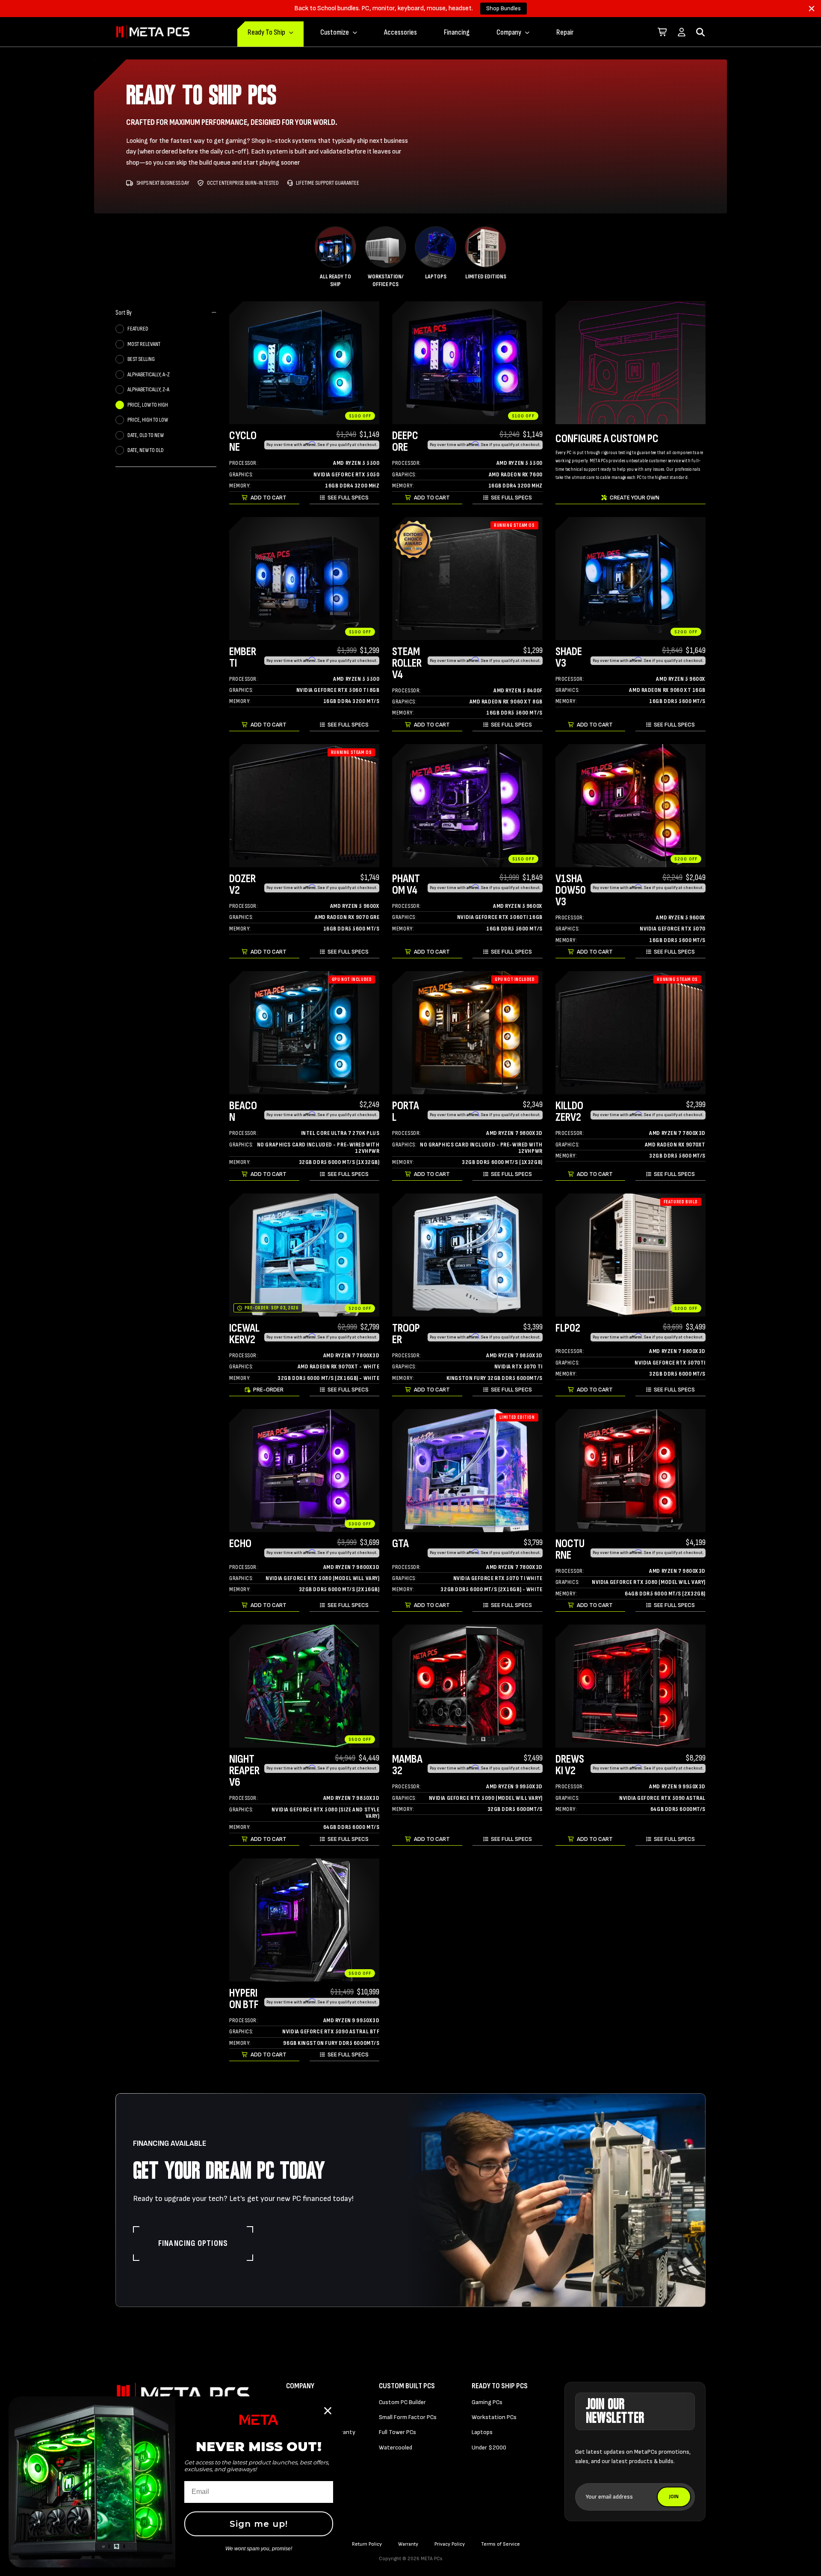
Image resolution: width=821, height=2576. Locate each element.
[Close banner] (812, 9)
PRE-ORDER (268, 1390)
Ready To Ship (266, 32)
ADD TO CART (269, 498)
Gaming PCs (487, 2402)
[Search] (700, 32)
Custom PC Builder (402, 2402)
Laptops (482, 2432)
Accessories (400, 32)
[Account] (682, 32)
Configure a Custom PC (607, 439)
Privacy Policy (450, 2544)
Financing (457, 32)
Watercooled (396, 2447)
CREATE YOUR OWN (635, 498)
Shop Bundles (504, 8)
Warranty (408, 2544)
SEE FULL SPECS (348, 498)
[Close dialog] (328, 2411)
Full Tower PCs (397, 2432)
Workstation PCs (494, 2417)
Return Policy (367, 2544)
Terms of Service (501, 2544)
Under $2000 (489, 2447)
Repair (565, 32)
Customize (335, 32)
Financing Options (193, 2243)
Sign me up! (259, 2524)
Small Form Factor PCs (408, 2417)
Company (509, 32)
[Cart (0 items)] (663, 32)
